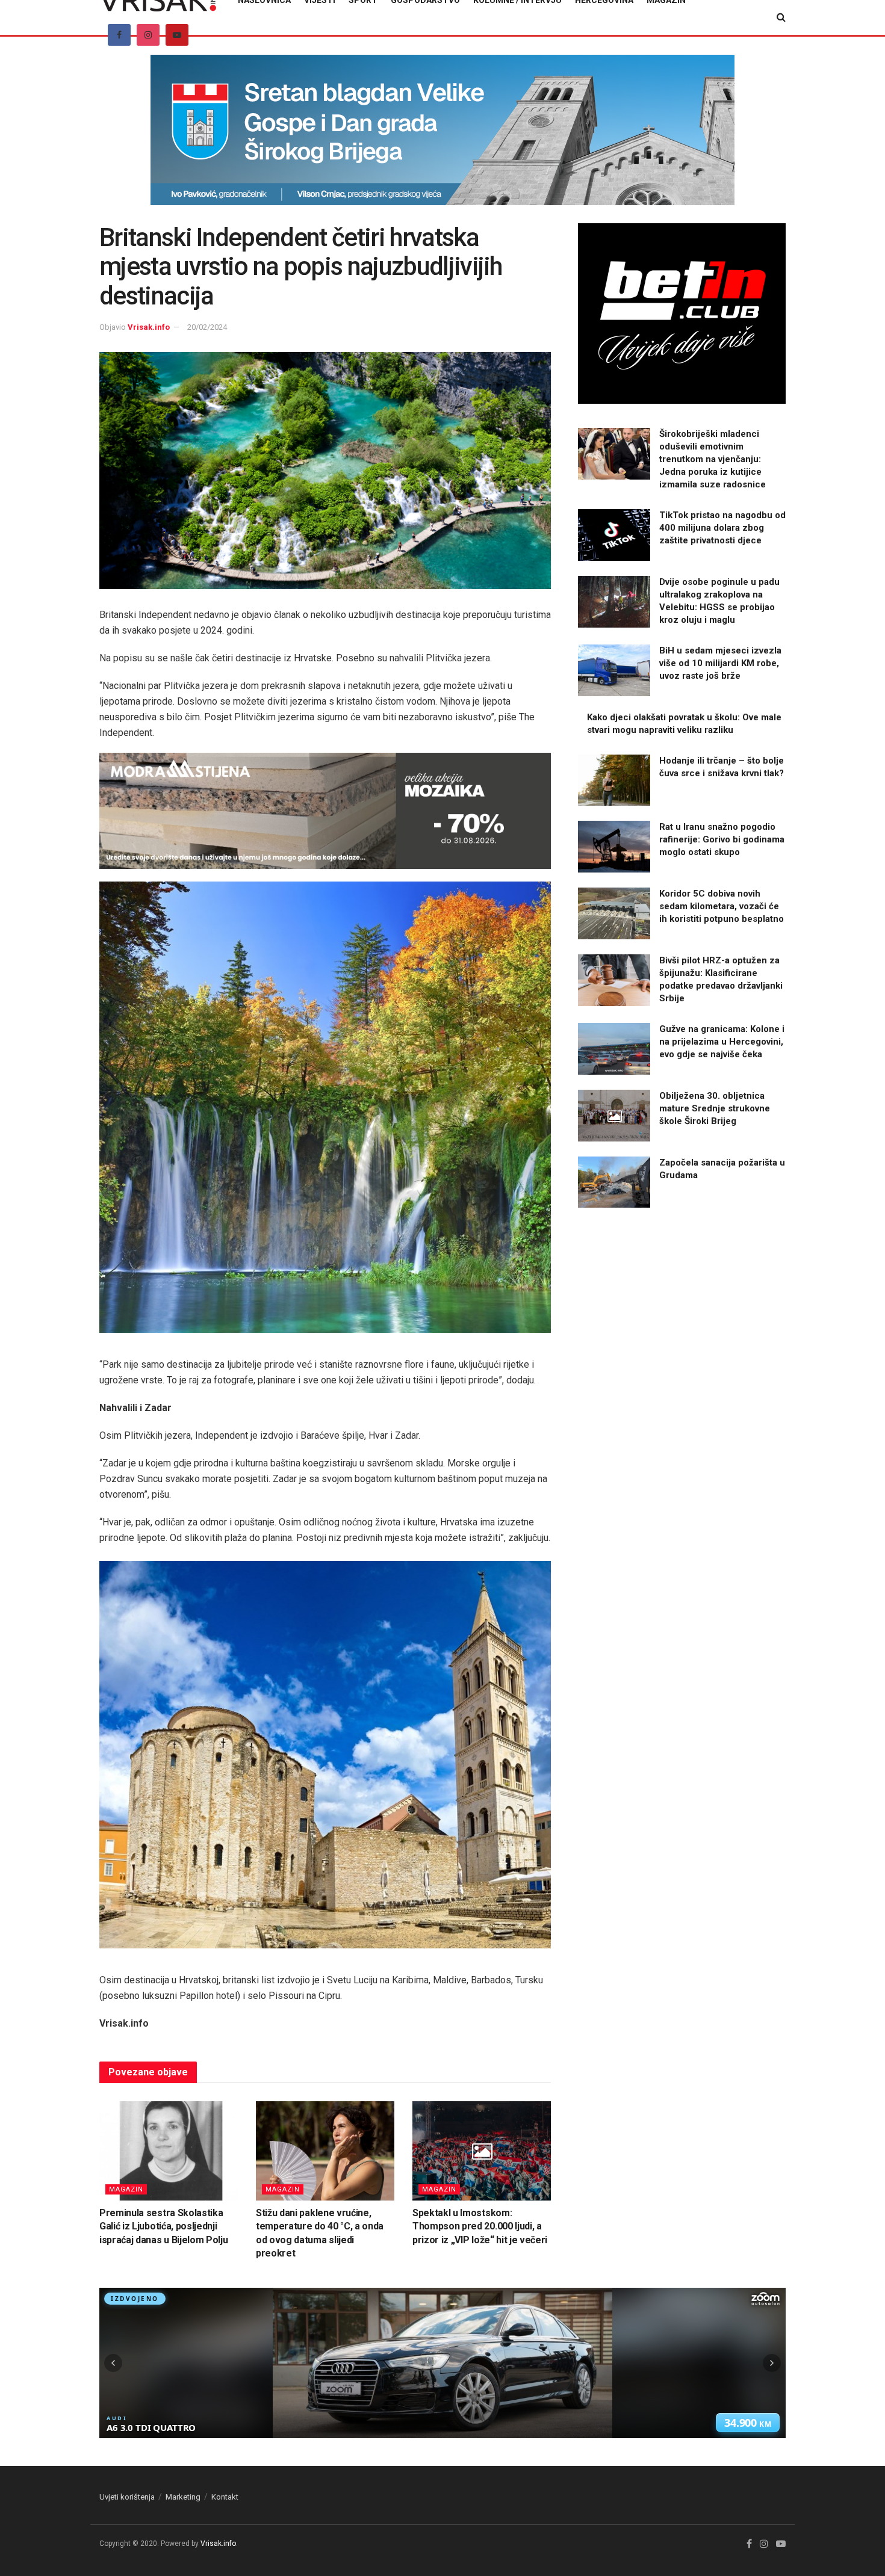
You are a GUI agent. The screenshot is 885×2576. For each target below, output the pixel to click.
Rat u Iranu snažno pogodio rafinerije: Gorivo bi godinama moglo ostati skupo (722, 839)
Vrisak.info (149, 327)
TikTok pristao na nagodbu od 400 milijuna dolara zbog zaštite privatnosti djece (722, 528)
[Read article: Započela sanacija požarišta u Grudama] (614, 1182)
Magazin (126, 2189)
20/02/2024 (207, 327)
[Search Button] (781, 17)
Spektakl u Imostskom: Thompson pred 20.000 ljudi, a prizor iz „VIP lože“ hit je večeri (480, 2226)
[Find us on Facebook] (119, 35)
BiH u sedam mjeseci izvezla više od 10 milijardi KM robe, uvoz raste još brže (720, 663)
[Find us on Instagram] (148, 35)
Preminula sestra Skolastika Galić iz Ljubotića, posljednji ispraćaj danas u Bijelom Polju (163, 2226)
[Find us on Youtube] (177, 35)
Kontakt (225, 2497)
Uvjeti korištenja (127, 2497)
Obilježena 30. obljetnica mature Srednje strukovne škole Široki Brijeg (715, 1108)
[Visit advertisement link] (442, 139)
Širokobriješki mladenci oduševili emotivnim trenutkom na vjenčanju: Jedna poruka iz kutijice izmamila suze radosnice (713, 459)
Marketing (183, 2497)
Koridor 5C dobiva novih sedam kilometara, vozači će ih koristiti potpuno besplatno (722, 906)
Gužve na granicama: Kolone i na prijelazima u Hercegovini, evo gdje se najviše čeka (722, 1042)
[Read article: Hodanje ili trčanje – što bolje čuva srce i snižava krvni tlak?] (614, 780)
